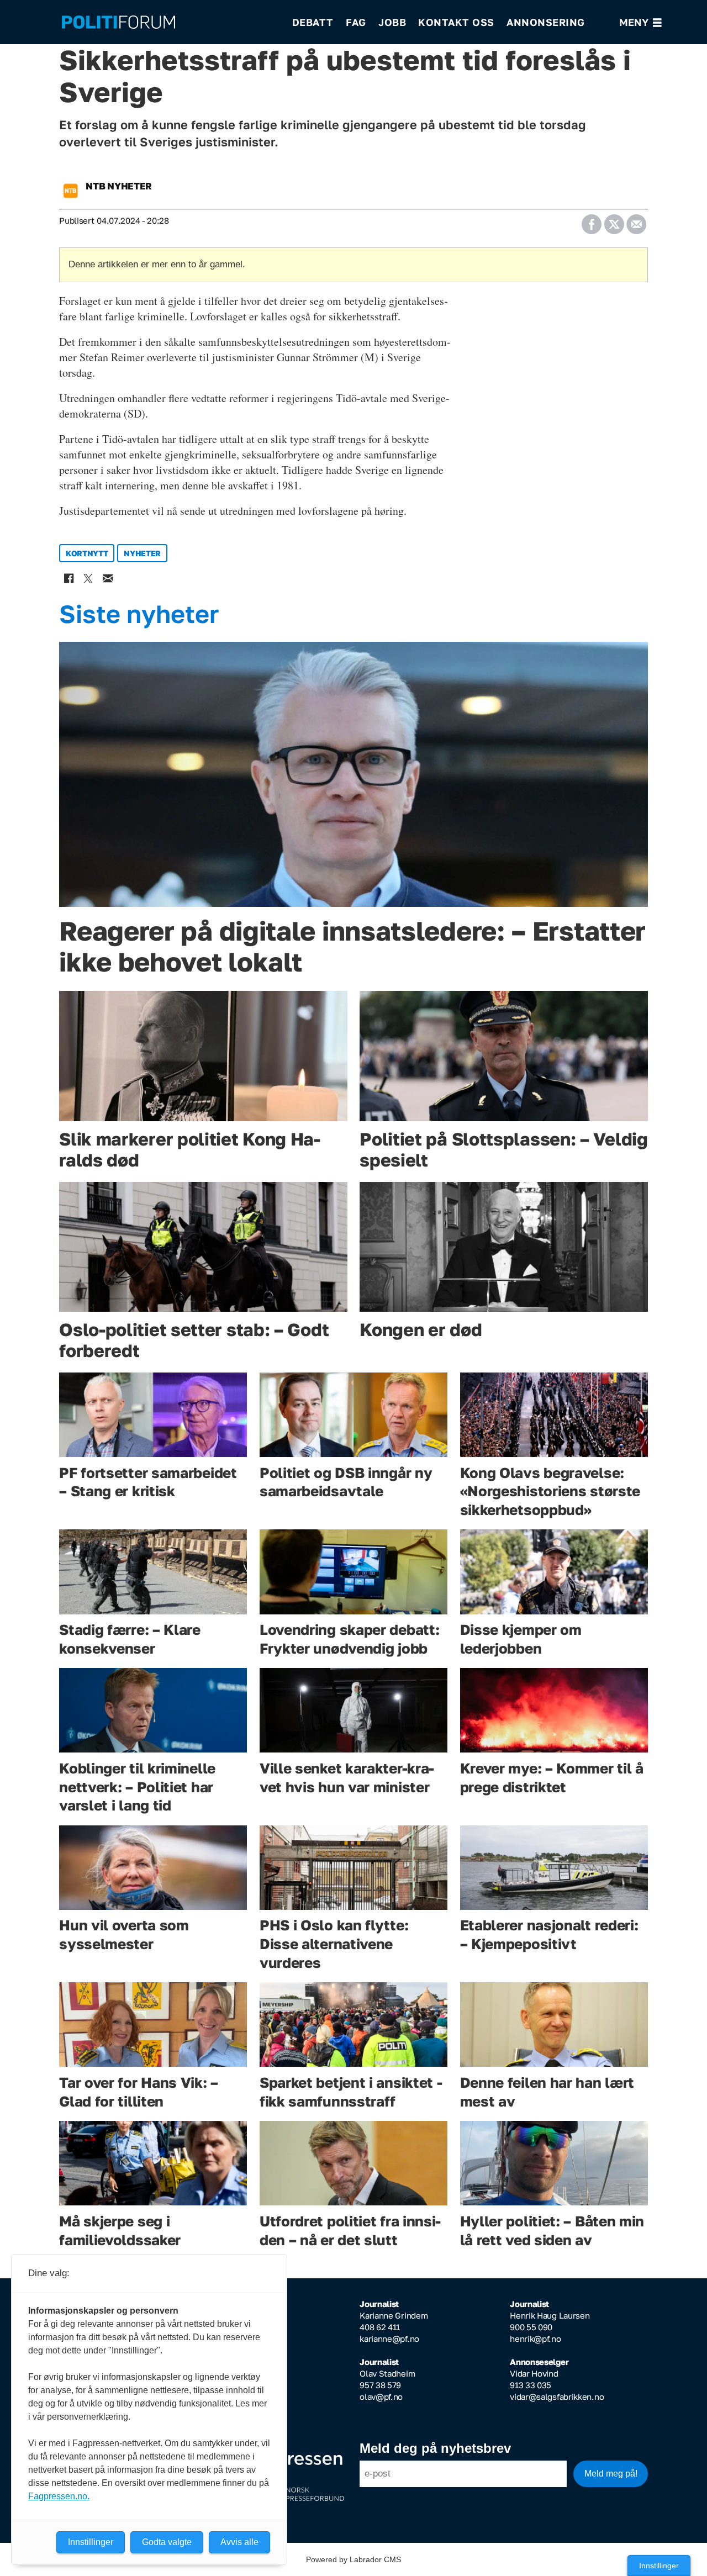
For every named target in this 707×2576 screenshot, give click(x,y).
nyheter (142, 553)
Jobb (392, 22)
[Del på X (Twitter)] (614, 221)
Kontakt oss (456, 22)
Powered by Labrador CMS (353, 2559)
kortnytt (87, 553)
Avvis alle (239, 2542)
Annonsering (546, 22)
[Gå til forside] (170, 22)
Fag (356, 22)
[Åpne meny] (640, 22)
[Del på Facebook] (591, 221)
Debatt (313, 22)
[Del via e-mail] (636, 221)
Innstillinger (659, 2566)
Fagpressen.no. (59, 2496)
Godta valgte (167, 2542)
